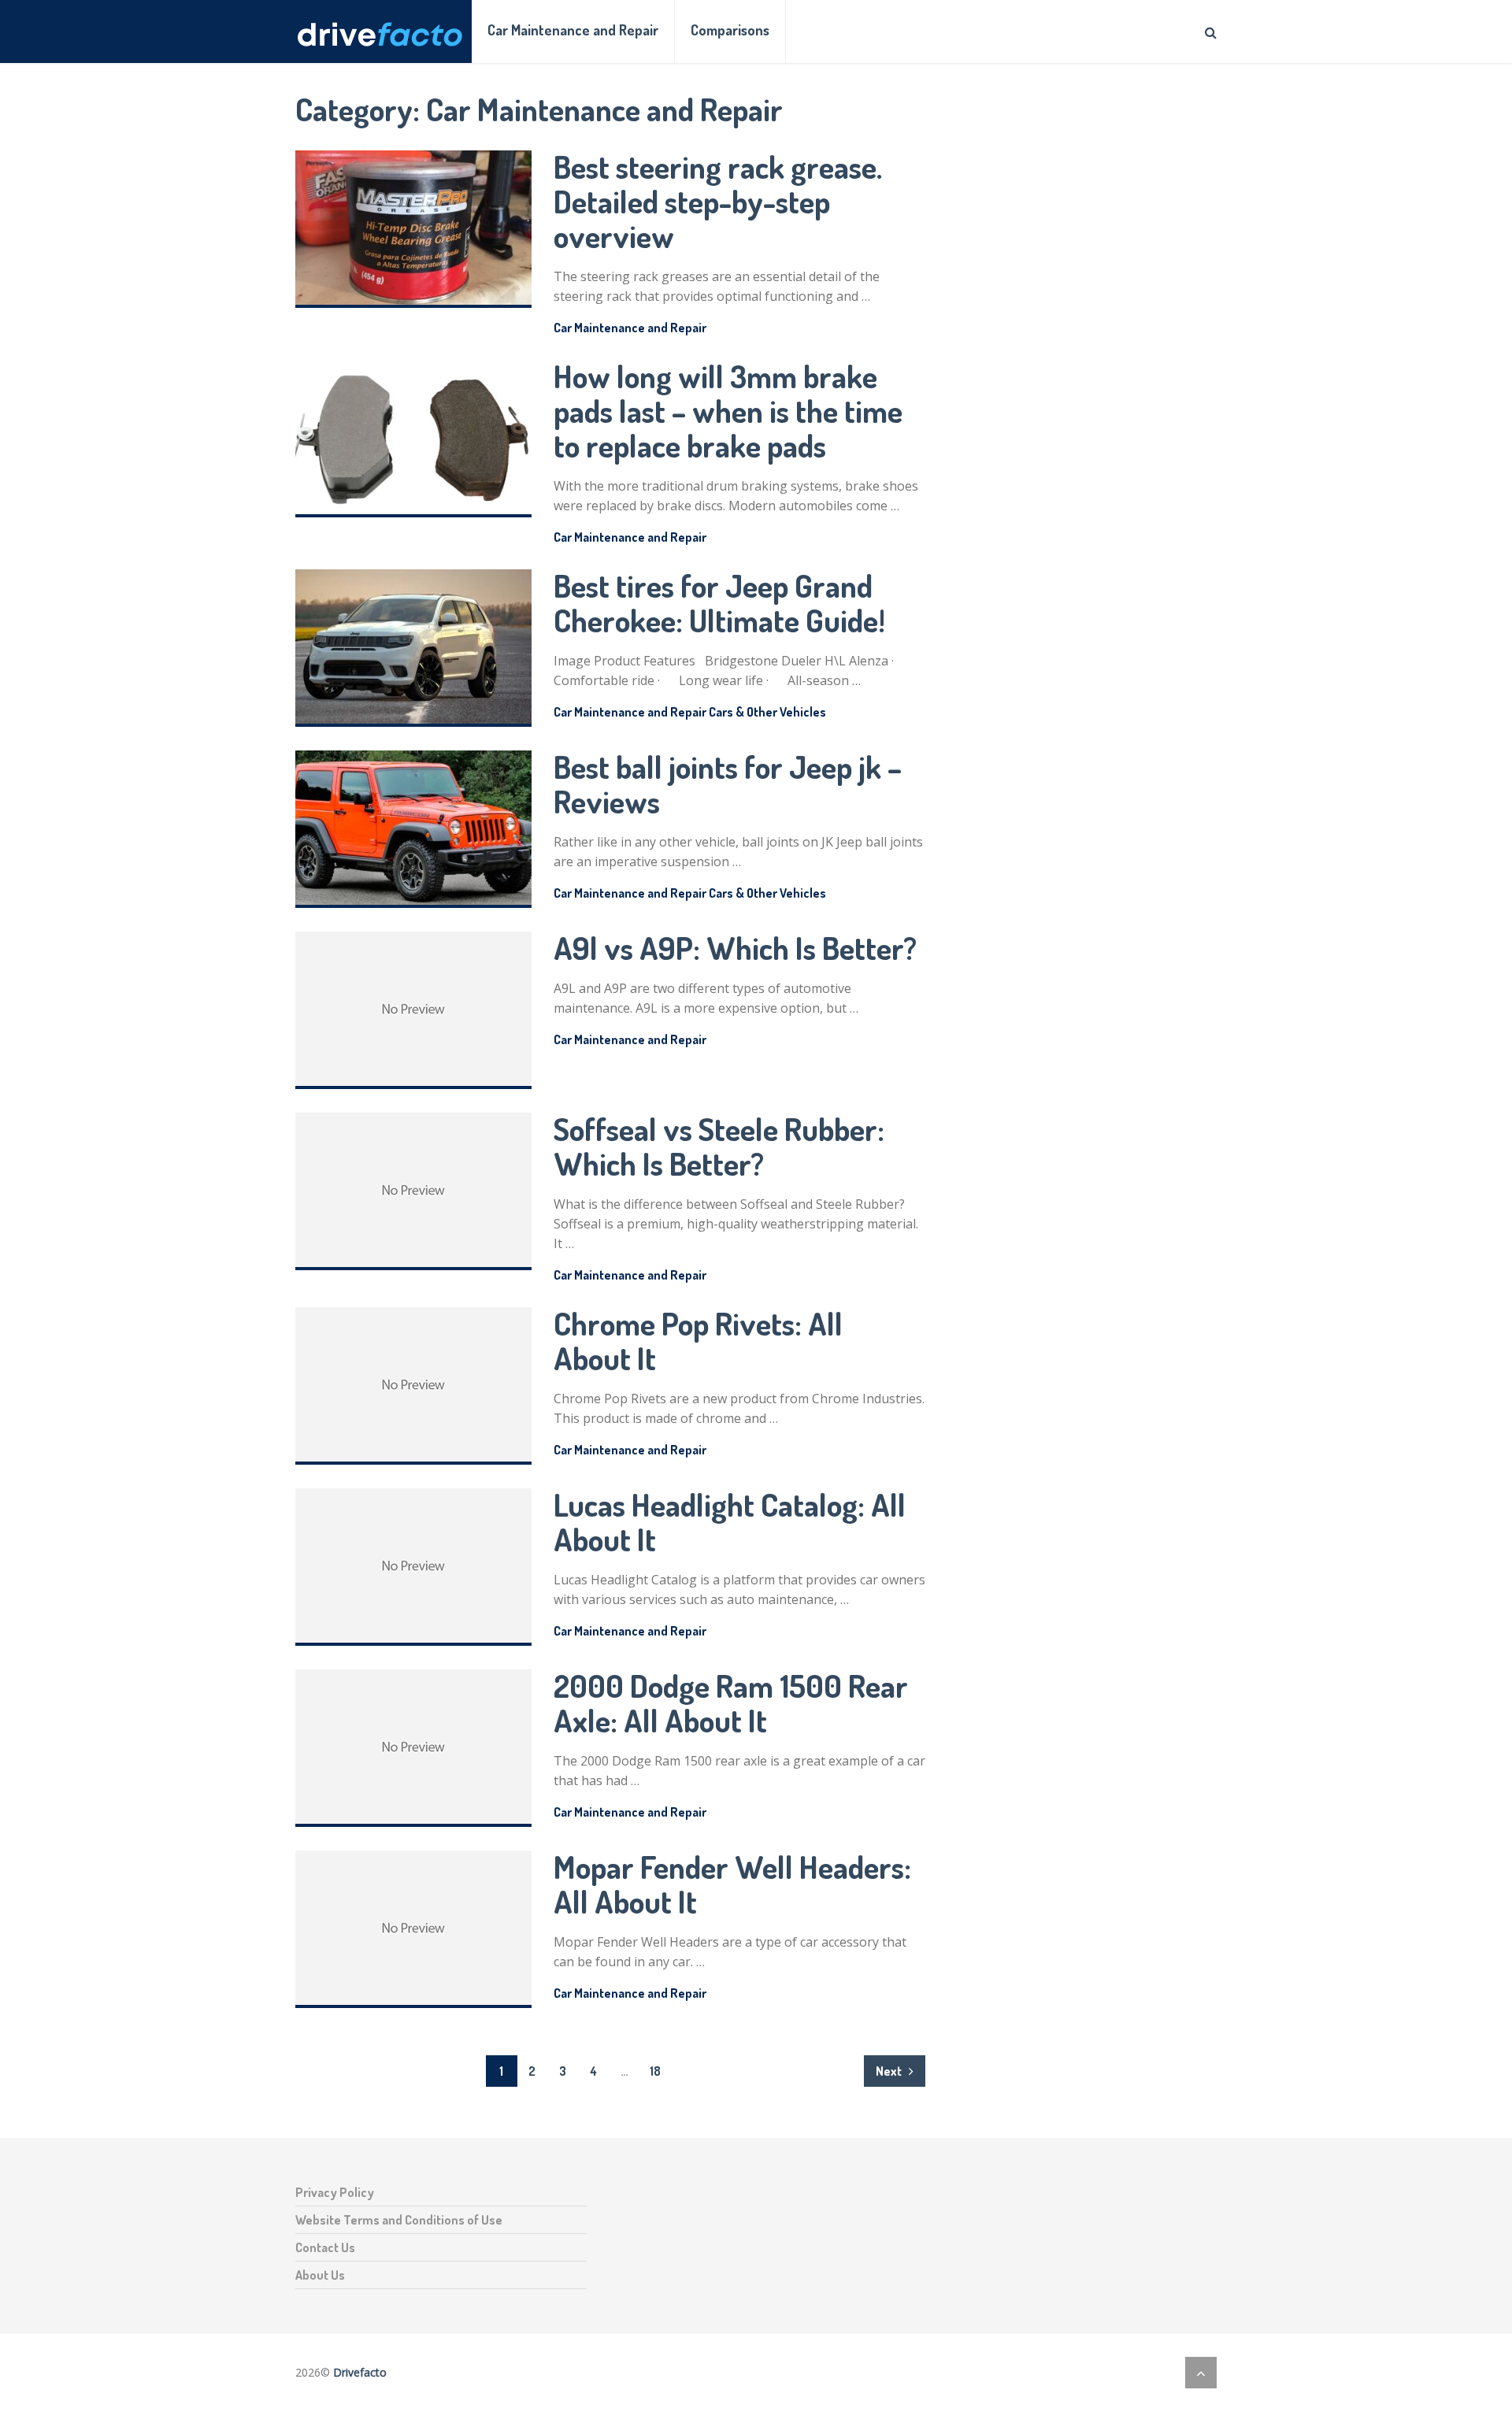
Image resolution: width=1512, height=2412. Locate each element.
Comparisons (730, 30)
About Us (320, 2275)
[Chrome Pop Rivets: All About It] (413, 1386)
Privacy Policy (335, 2192)
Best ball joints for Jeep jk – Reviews (728, 784)
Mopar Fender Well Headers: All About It (732, 1884)
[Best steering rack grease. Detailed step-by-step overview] (413, 229)
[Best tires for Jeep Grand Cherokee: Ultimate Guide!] (413, 648)
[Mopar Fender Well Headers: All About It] (413, 1929)
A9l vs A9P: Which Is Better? (735, 947)
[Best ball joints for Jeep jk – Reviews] (413, 829)
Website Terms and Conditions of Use (399, 2220)
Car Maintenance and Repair (573, 30)
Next (890, 2071)
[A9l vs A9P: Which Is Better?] (413, 1010)
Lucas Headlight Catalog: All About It (730, 1521)
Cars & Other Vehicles (767, 712)
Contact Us (325, 2247)
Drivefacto (360, 2372)
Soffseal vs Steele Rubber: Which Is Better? (719, 1146)
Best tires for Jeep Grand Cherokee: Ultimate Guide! (719, 602)
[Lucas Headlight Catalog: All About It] (413, 1567)
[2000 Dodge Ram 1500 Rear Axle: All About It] (413, 1748)
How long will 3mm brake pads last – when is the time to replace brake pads (728, 410)
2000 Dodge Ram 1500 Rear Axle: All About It (731, 1702)
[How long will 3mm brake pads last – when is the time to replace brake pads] (413, 439)
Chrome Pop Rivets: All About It (698, 1340)
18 (655, 2071)
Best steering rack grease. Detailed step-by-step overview (718, 201)
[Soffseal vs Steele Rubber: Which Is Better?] (413, 1191)
